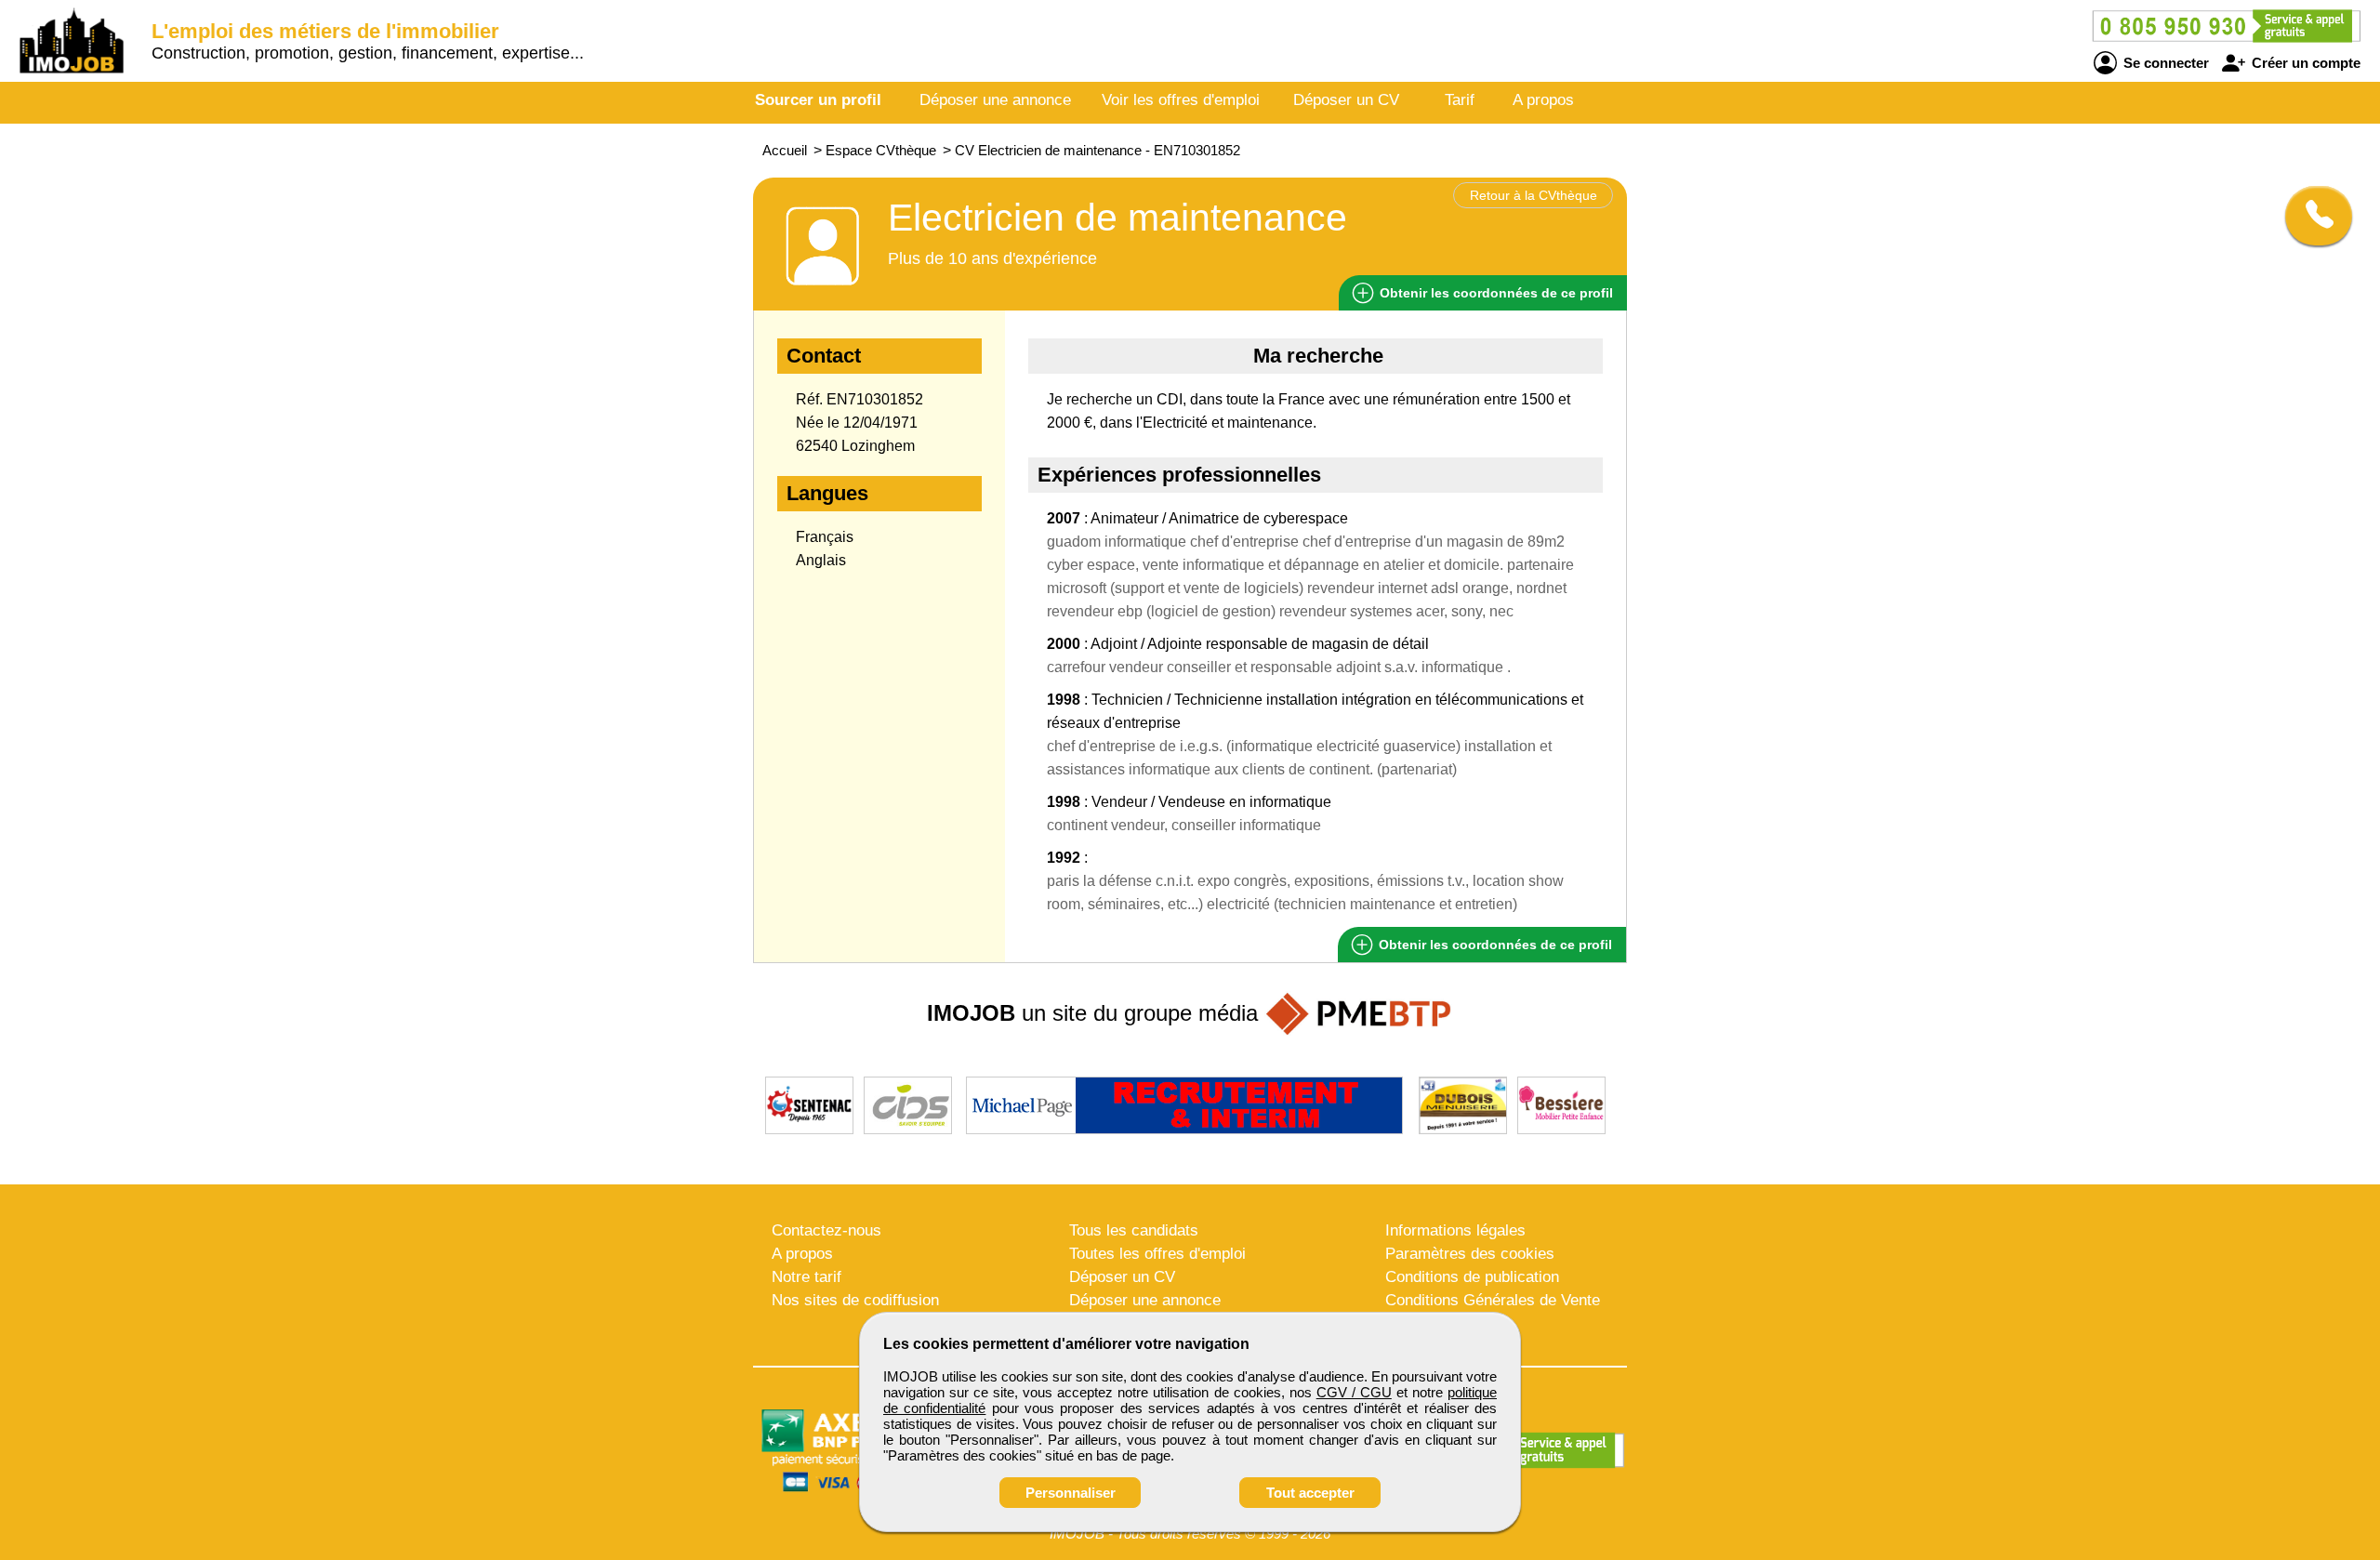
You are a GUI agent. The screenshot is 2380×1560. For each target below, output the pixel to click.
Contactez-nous (826, 1230)
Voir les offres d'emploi (1181, 100)
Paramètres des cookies (1470, 1254)
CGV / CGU (1354, 1392)
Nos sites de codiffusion (855, 1300)
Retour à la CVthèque (1534, 195)
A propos (1543, 100)
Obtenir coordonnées (1494, 293)
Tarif (1460, 100)
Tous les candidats (1134, 1230)
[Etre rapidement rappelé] (2312, 216)
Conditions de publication (1472, 1277)
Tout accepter (1310, 1493)
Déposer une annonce (995, 100)
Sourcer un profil (818, 100)
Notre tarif (807, 1277)
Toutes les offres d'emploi (1157, 1254)
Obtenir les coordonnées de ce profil (1494, 945)
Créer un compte (2304, 63)
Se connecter (2164, 63)
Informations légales (1455, 1230)
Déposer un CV (1346, 100)
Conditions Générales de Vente (1493, 1300)
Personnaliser (1071, 1493)
